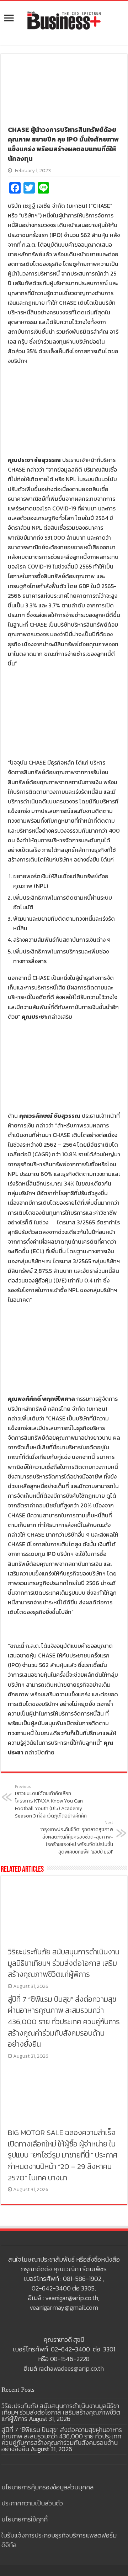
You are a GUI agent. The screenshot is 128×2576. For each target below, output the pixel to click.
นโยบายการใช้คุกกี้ (25, 2519)
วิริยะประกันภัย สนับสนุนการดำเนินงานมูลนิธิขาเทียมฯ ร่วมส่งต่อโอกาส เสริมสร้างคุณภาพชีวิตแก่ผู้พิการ (64, 1963)
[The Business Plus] (64, 20)
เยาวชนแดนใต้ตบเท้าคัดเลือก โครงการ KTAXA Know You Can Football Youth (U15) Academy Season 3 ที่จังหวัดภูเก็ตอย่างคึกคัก (51, 1802)
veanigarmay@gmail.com (64, 2307)
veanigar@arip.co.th (72, 2298)
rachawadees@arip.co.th (71, 2368)
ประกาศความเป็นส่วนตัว (32, 2503)
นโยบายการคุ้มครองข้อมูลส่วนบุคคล (47, 2487)
